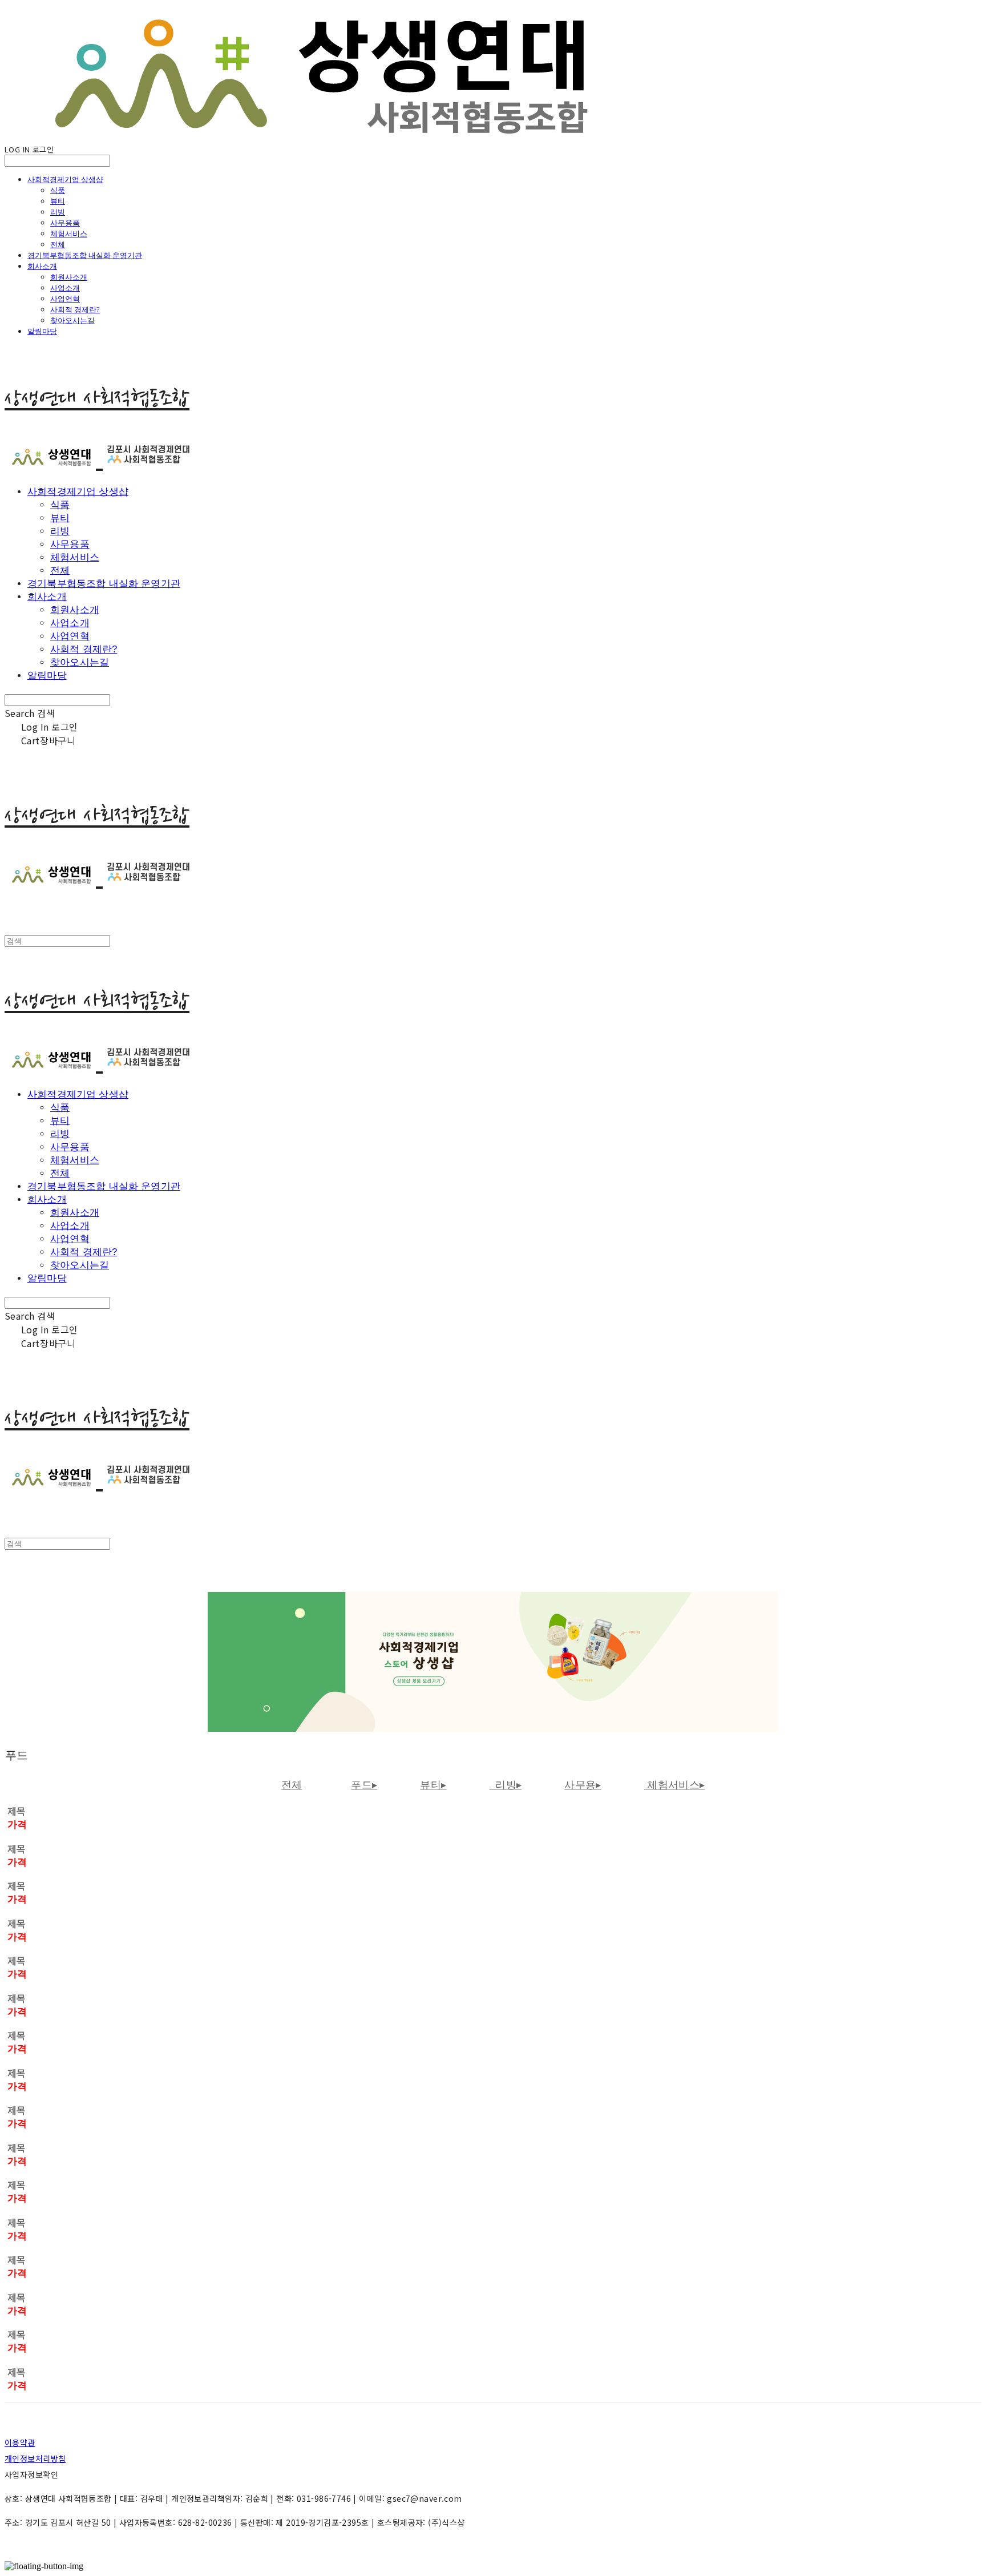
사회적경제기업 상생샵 (65, 179)
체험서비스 (69, 233)
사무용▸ (583, 1785)
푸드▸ (364, 1785)
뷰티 (58, 201)
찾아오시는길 (72, 320)
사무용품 (65, 223)
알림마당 (42, 331)
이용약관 (20, 2442)
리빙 (58, 212)
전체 (58, 244)
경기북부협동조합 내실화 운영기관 (85, 255)
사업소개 (65, 288)
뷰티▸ (433, 1785)
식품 (58, 190)
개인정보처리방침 (35, 2458)
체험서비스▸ (675, 1785)
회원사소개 (69, 277)
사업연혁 (65, 299)
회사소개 (42, 266)
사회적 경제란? (75, 309)
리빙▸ (505, 1785)
